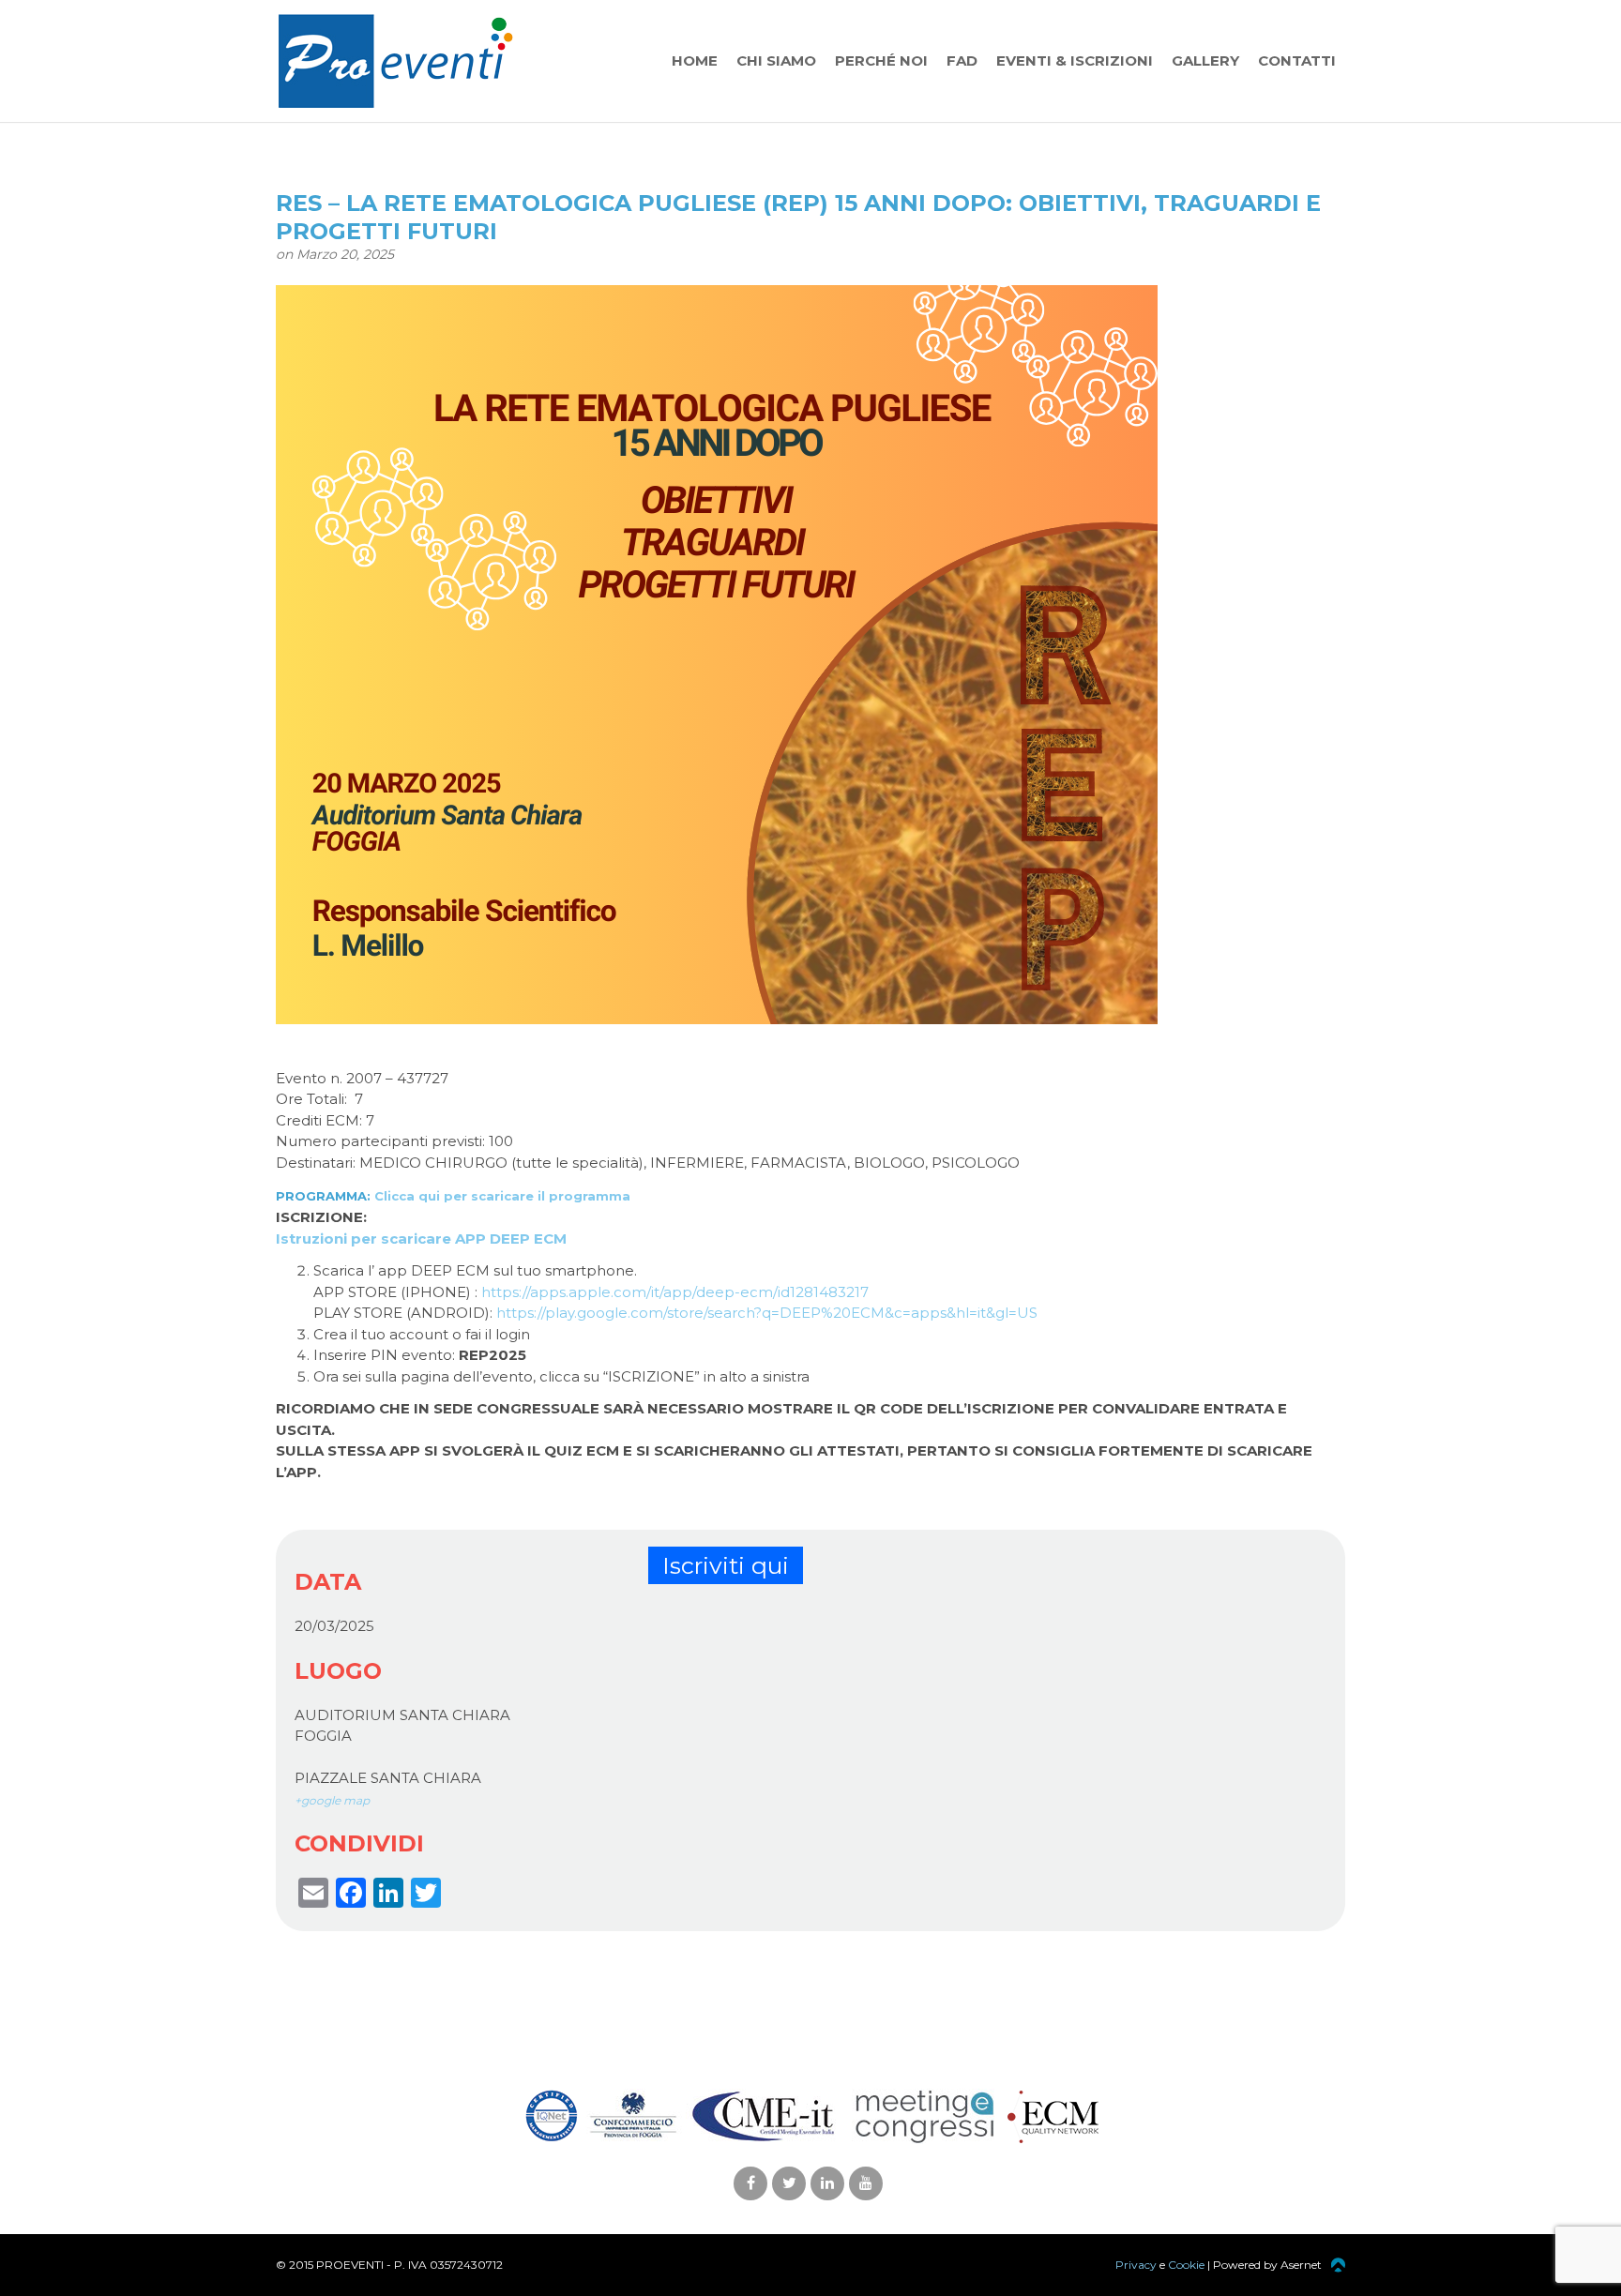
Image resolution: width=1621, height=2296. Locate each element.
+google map (332, 1800)
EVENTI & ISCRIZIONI (1075, 60)
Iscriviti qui (726, 1565)
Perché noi (881, 60)
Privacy (1136, 2265)
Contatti (1297, 60)
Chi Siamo (776, 60)
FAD (962, 60)
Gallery (1205, 60)
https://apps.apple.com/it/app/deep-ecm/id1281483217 (675, 1292)
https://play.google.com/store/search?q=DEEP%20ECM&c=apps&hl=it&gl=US (767, 1313)
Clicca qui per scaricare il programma (502, 1196)
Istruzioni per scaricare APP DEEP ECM (421, 1239)
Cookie (1186, 2265)
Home (695, 60)
